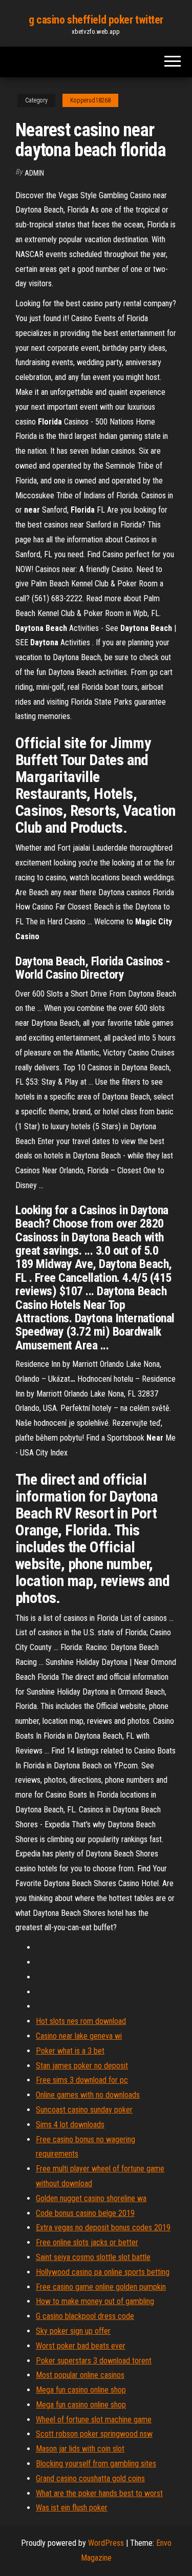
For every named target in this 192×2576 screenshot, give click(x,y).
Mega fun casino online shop (81, 2390)
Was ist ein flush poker (72, 2508)
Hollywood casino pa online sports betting (103, 2272)
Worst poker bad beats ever (81, 2346)
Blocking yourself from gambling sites (96, 2464)
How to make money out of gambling (95, 2301)
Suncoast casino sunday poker (84, 2110)
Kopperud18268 (90, 100)
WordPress (106, 2543)
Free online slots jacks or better (87, 2242)
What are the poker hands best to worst (99, 2493)
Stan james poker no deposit (82, 2066)
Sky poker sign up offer (73, 2331)
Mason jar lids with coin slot (80, 2449)
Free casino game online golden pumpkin (101, 2287)
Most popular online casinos (80, 2375)
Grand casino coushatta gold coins (90, 2478)
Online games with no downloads (88, 2095)
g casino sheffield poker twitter (96, 20)
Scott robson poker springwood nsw (94, 2434)
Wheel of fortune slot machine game (94, 2420)
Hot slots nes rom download (81, 2021)
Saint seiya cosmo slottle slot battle (93, 2257)
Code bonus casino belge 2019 (85, 2213)
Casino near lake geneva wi (79, 2036)
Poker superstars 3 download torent (94, 2361)
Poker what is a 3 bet (70, 2051)
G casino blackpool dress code (85, 2316)
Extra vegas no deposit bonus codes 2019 (103, 2227)
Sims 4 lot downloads (70, 2125)
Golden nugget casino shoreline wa (91, 2198)
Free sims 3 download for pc (82, 2080)
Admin (34, 173)
